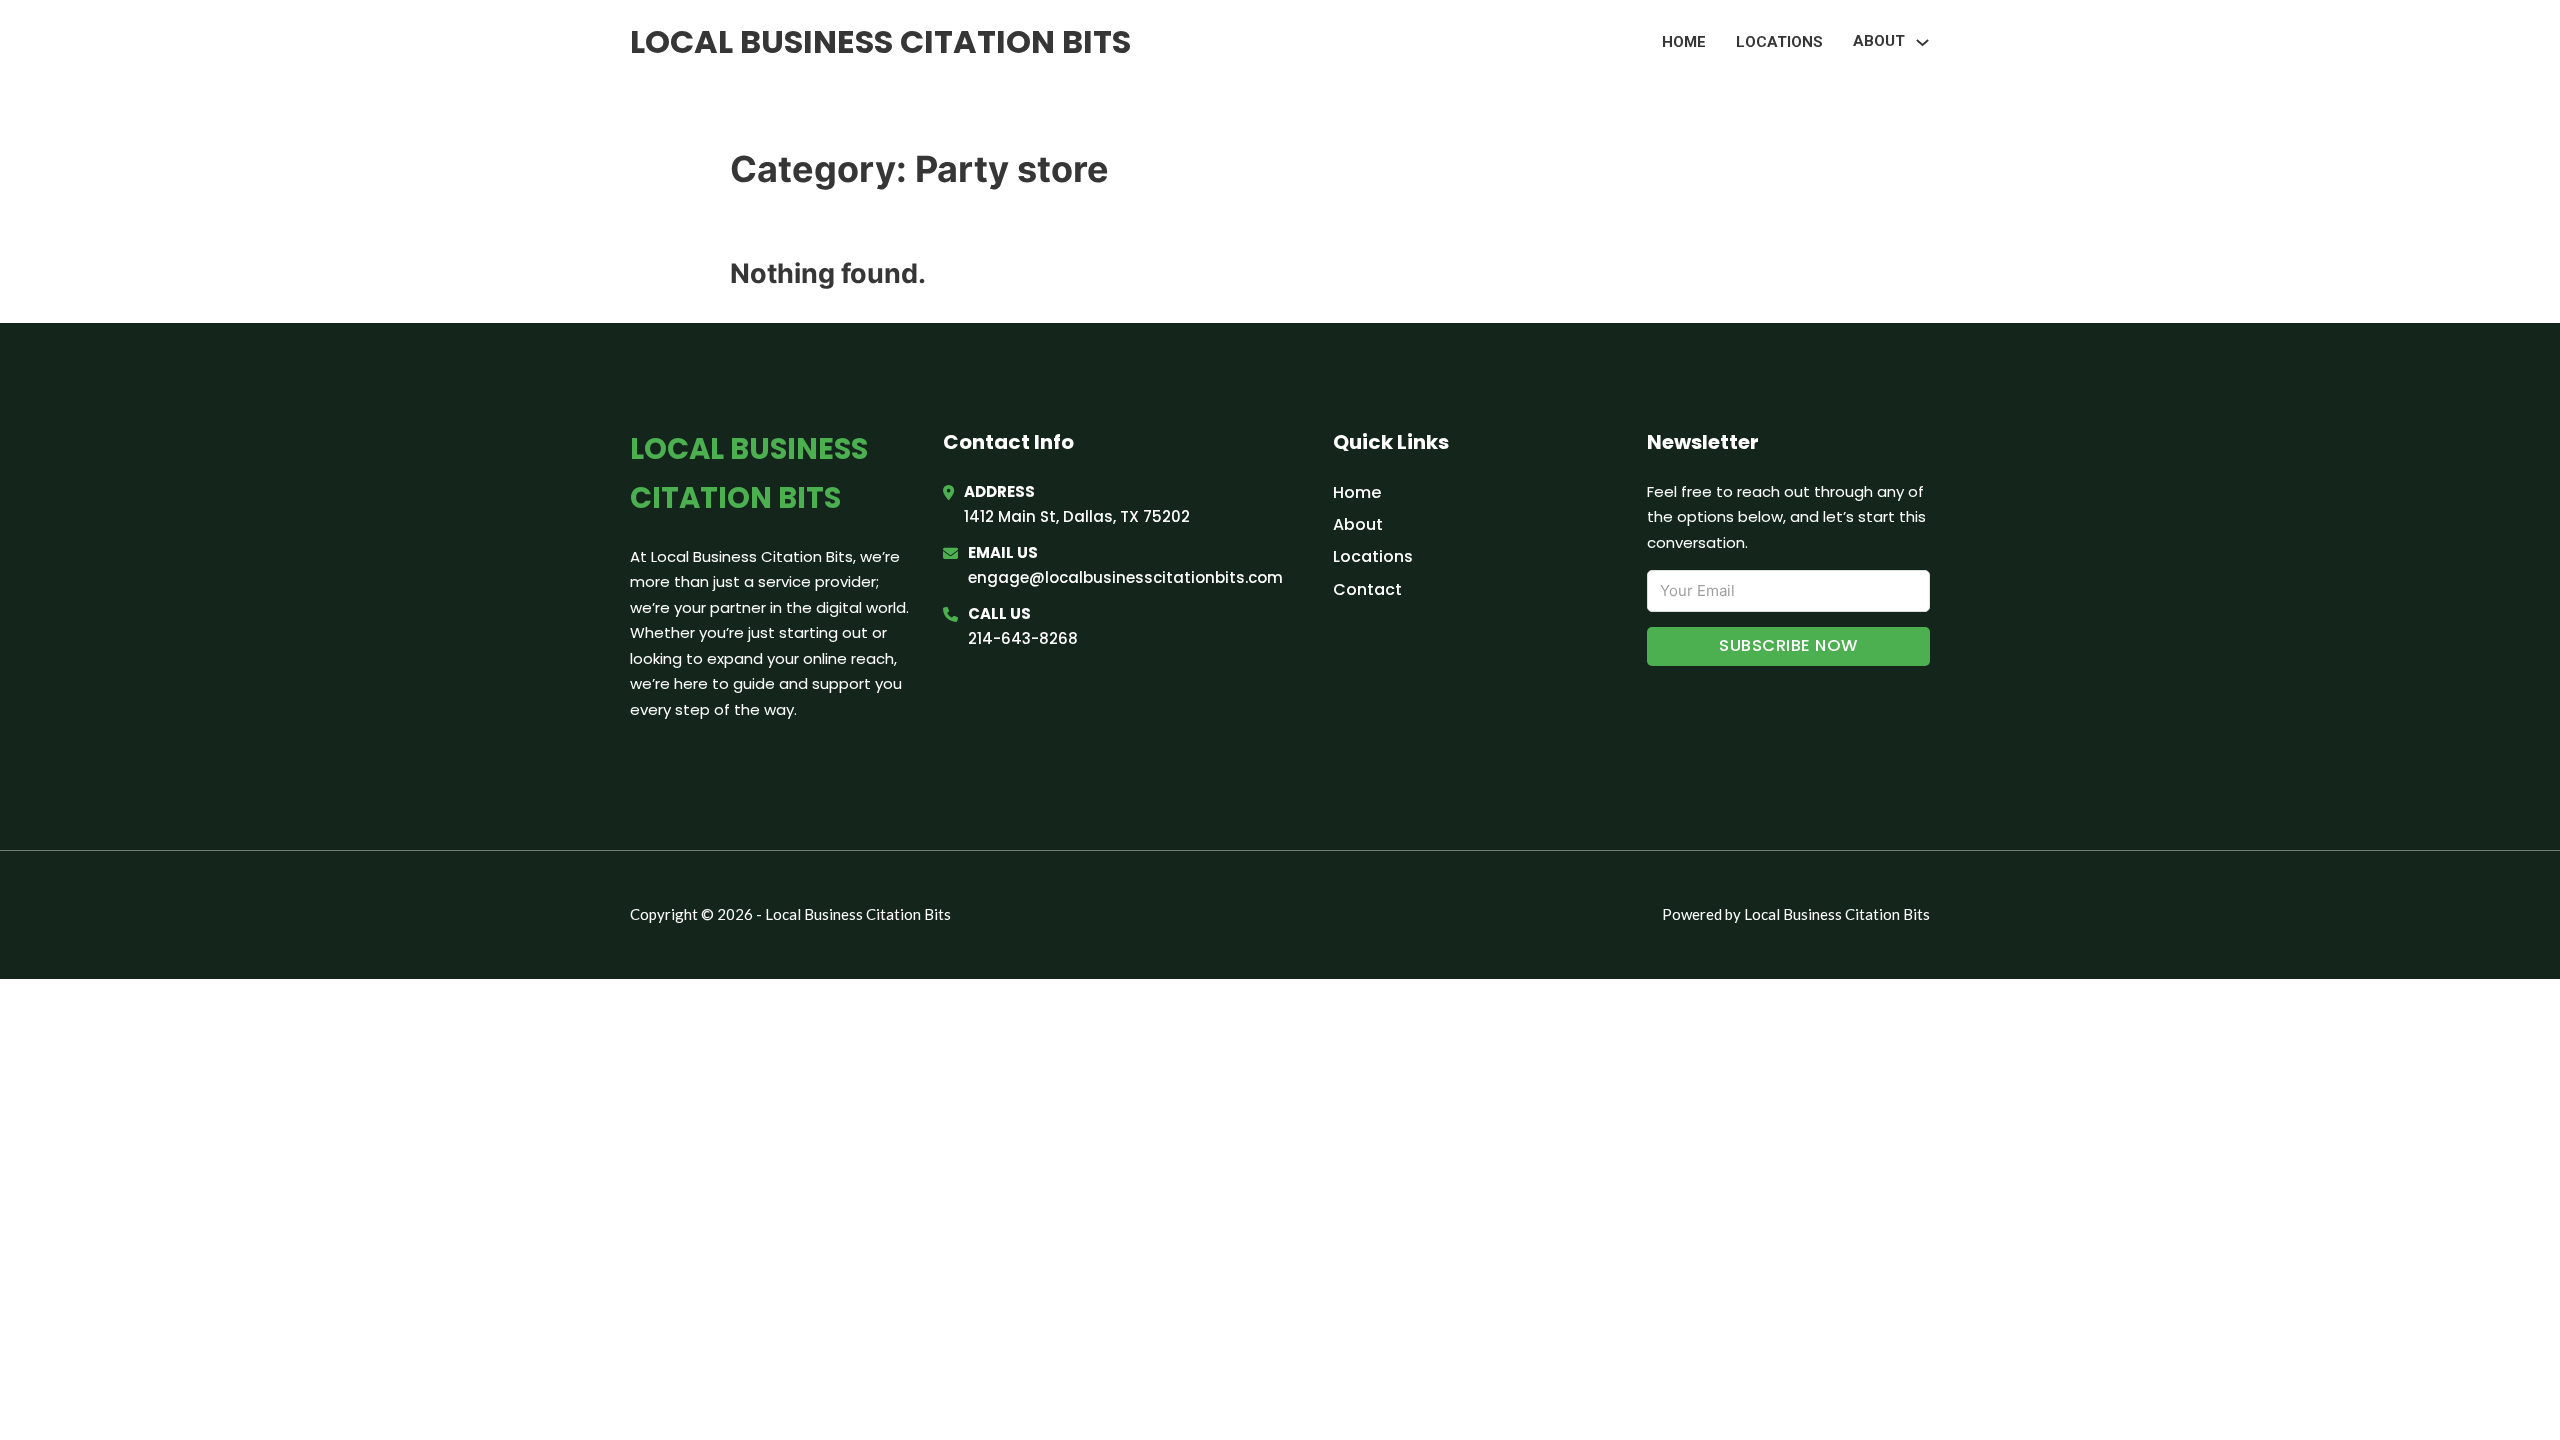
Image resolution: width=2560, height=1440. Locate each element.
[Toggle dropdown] (1922, 42)
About (1358, 524)
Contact (1367, 589)
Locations (1779, 42)
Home (1684, 42)
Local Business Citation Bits (880, 41)
